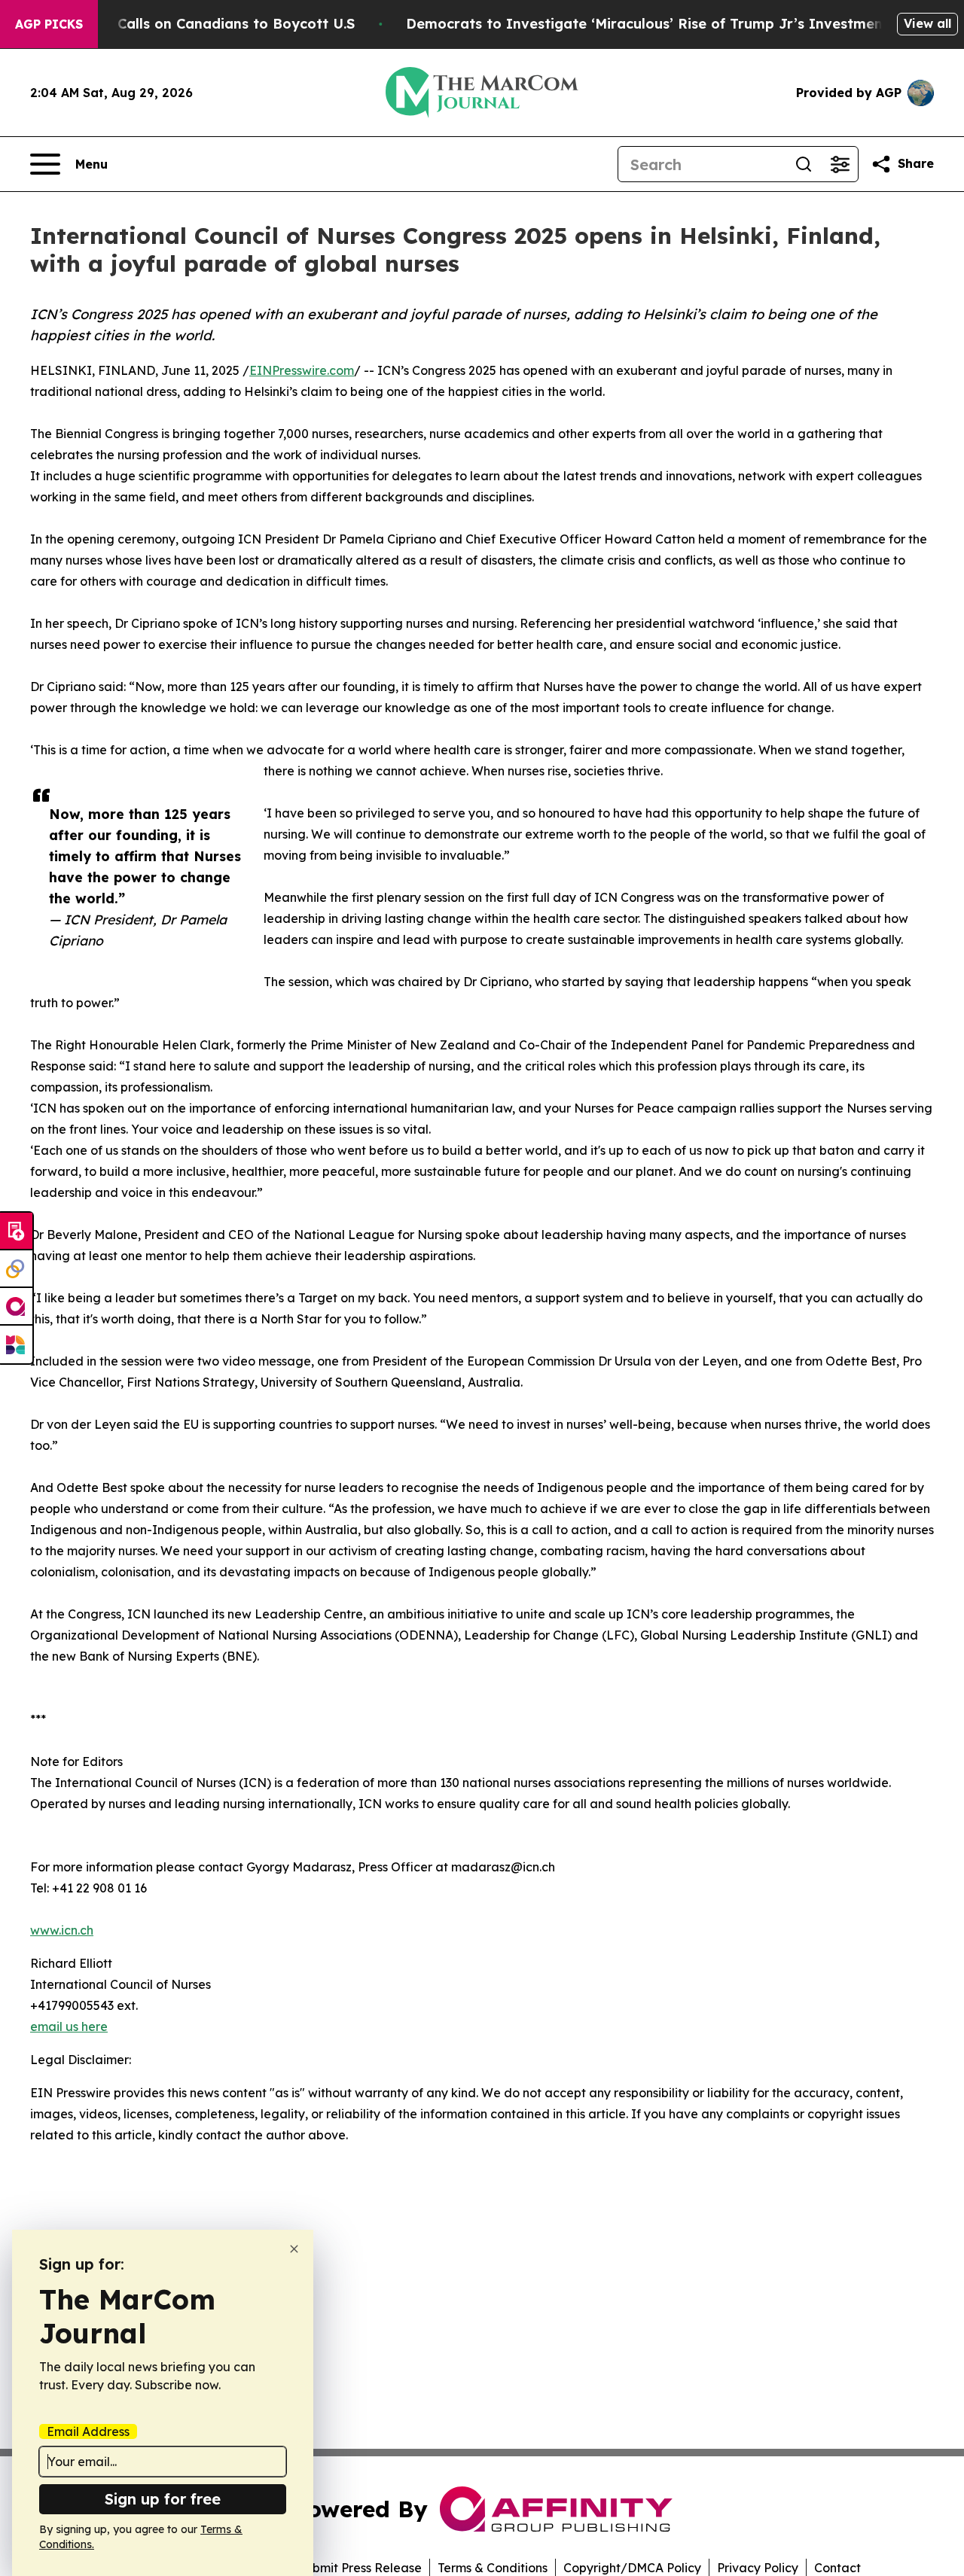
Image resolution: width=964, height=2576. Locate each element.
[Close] (294, 2249)
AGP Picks (49, 24)
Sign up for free (163, 2499)
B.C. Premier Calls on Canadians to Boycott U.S (192, 24)
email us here (69, 2026)
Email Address (88, 2431)
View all (927, 23)
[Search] (804, 164)
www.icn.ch (62, 1930)
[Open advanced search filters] (840, 164)
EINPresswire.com (302, 370)
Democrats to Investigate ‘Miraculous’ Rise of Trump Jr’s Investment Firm (665, 24)
